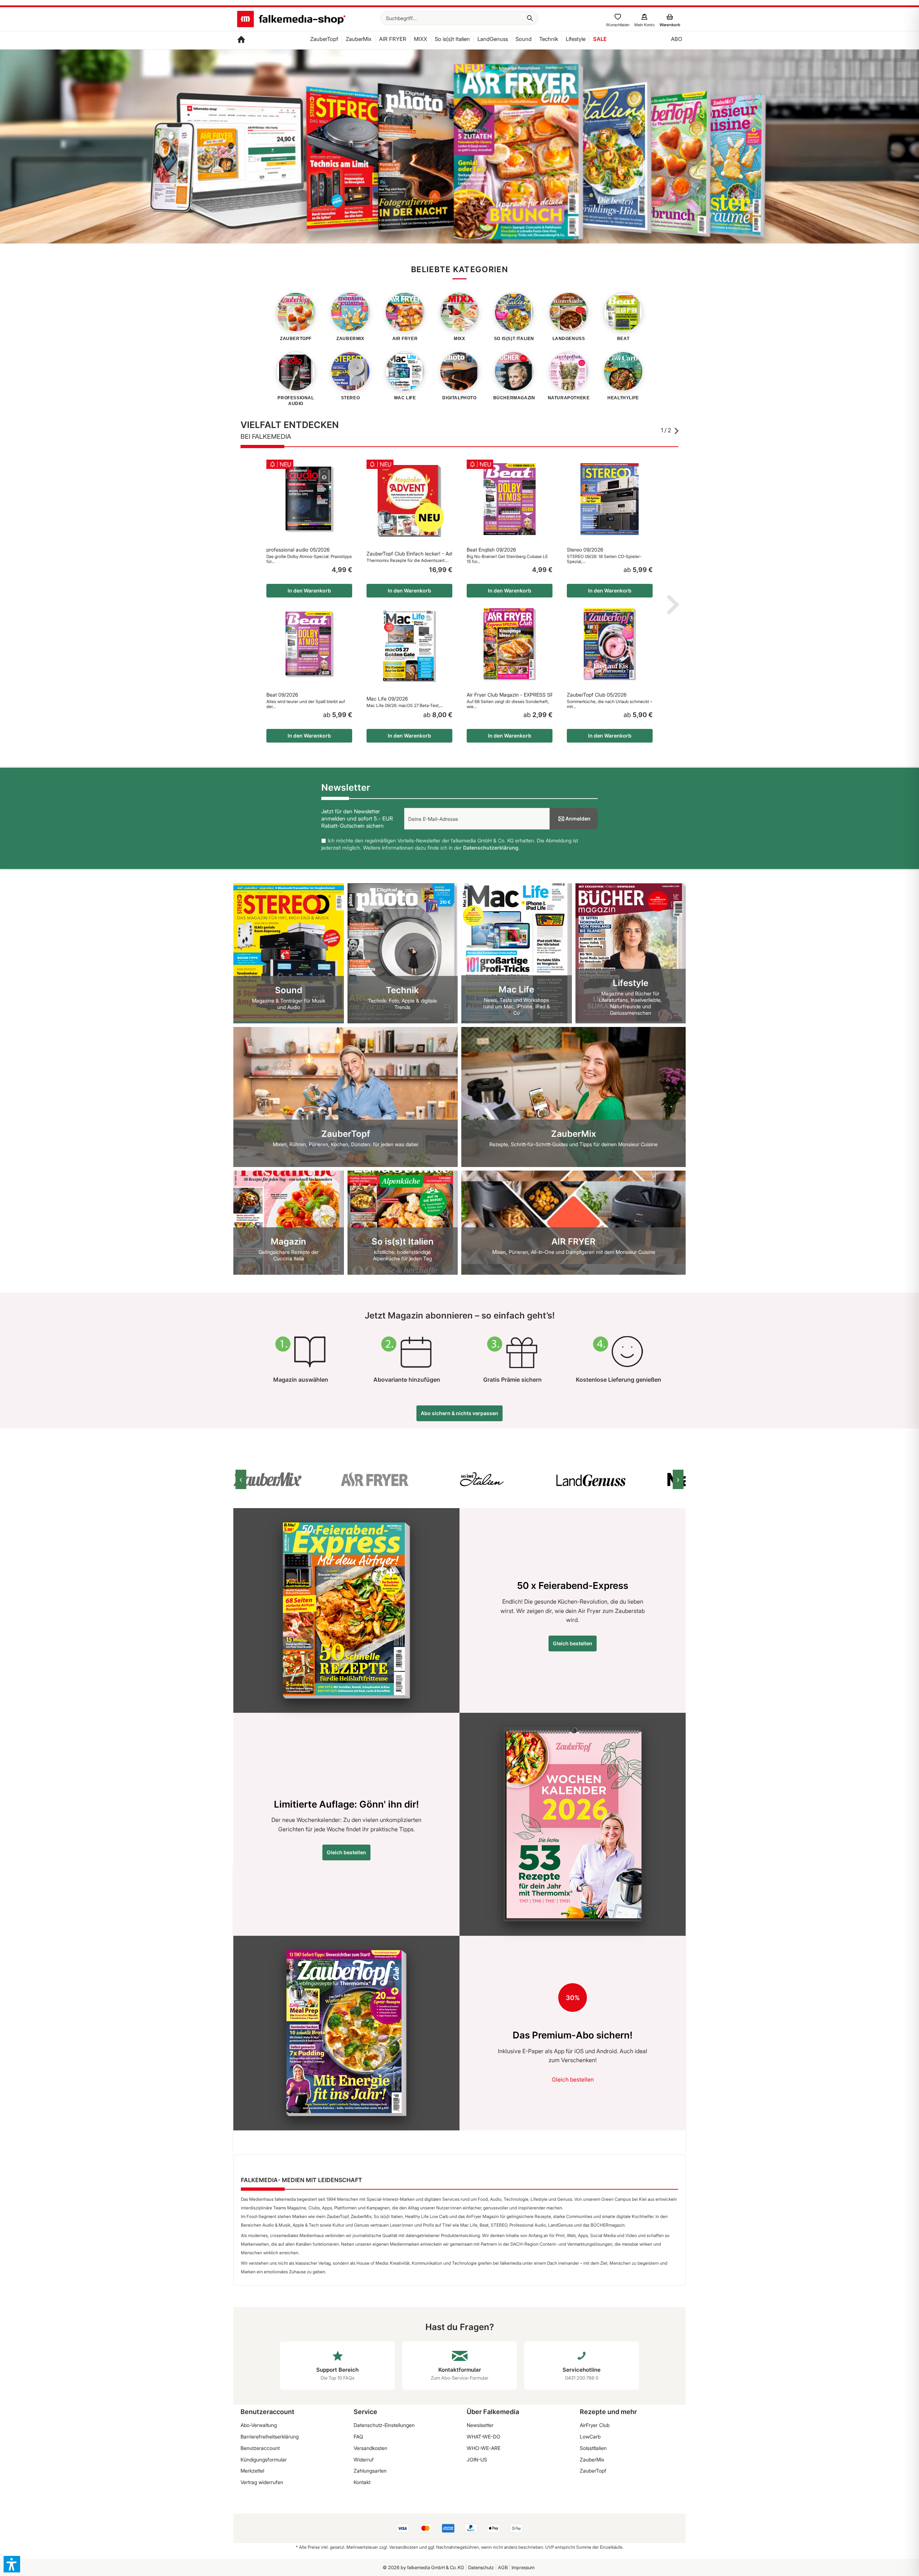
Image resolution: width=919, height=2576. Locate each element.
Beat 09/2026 (282, 695)
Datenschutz (481, 2567)
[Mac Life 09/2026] (409, 646)
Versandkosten (370, 2448)
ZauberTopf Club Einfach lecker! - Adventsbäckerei (409, 554)
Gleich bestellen (573, 1643)
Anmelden (578, 819)
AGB (503, 2567)
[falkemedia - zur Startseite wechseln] (291, 20)
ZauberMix (592, 2459)
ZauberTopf (593, 2471)
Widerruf (364, 2459)
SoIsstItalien (593, 2448)
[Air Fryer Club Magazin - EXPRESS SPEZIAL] (510, 644)
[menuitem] (459, 18)
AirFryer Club (595, 2425)
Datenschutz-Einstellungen (384, 2425)
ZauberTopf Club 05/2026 (597, 695)
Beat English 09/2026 (491, 550)
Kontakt (362, 2482)
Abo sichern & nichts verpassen (459, 1413)
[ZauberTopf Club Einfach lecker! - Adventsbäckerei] (409, 501)
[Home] (241, 40)
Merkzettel (252, 2471)
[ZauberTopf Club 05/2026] (610, 644)
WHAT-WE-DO (484, 2436)
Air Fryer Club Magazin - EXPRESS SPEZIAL (510, 695)
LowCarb (590, 2436)
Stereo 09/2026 (585, 550)
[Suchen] (530, 18)
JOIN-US (477, 2459)
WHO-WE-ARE (484, 2448)
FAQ (358, 2436)
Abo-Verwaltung (259, 2425)
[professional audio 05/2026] (309, 499)
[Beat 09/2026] (309, 644)
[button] (12, 2564)
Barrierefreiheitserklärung (270, 2436)
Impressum (523, 2567)
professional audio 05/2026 (298, 550)
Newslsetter (480, 2425)
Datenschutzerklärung (491, 848)
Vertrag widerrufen (262, 2482)
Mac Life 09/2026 (387, 699)
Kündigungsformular (264, 2459)
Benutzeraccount (260, 2448)
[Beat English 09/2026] (510, 499)
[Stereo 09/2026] (610, 499)
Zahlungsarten (370, 2471)
